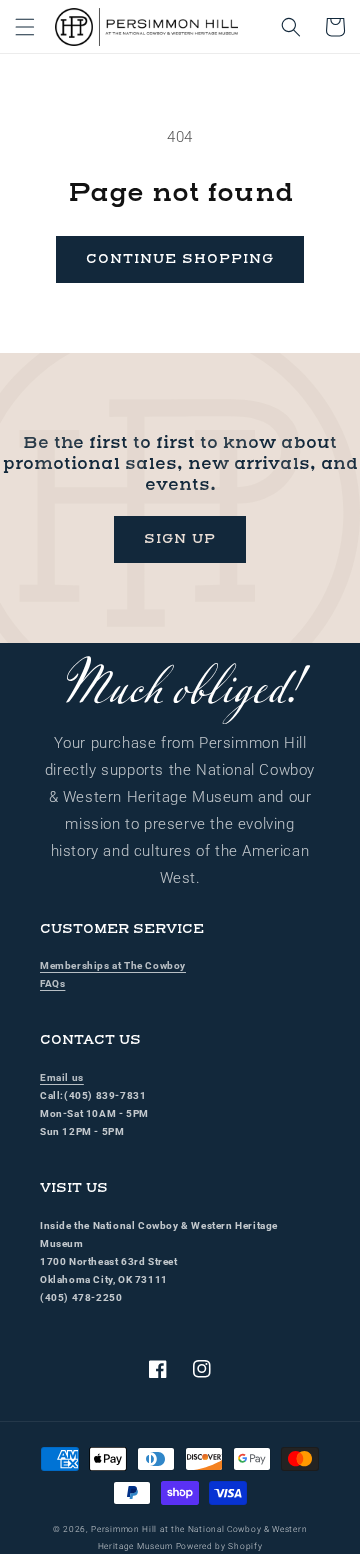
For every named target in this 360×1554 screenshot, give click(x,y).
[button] (25, 27)
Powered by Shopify (219, 1546)
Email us (62, 1077)
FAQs (52, 983)
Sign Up (180, 539)
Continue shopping (180, 259)
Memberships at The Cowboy (113, 965)
